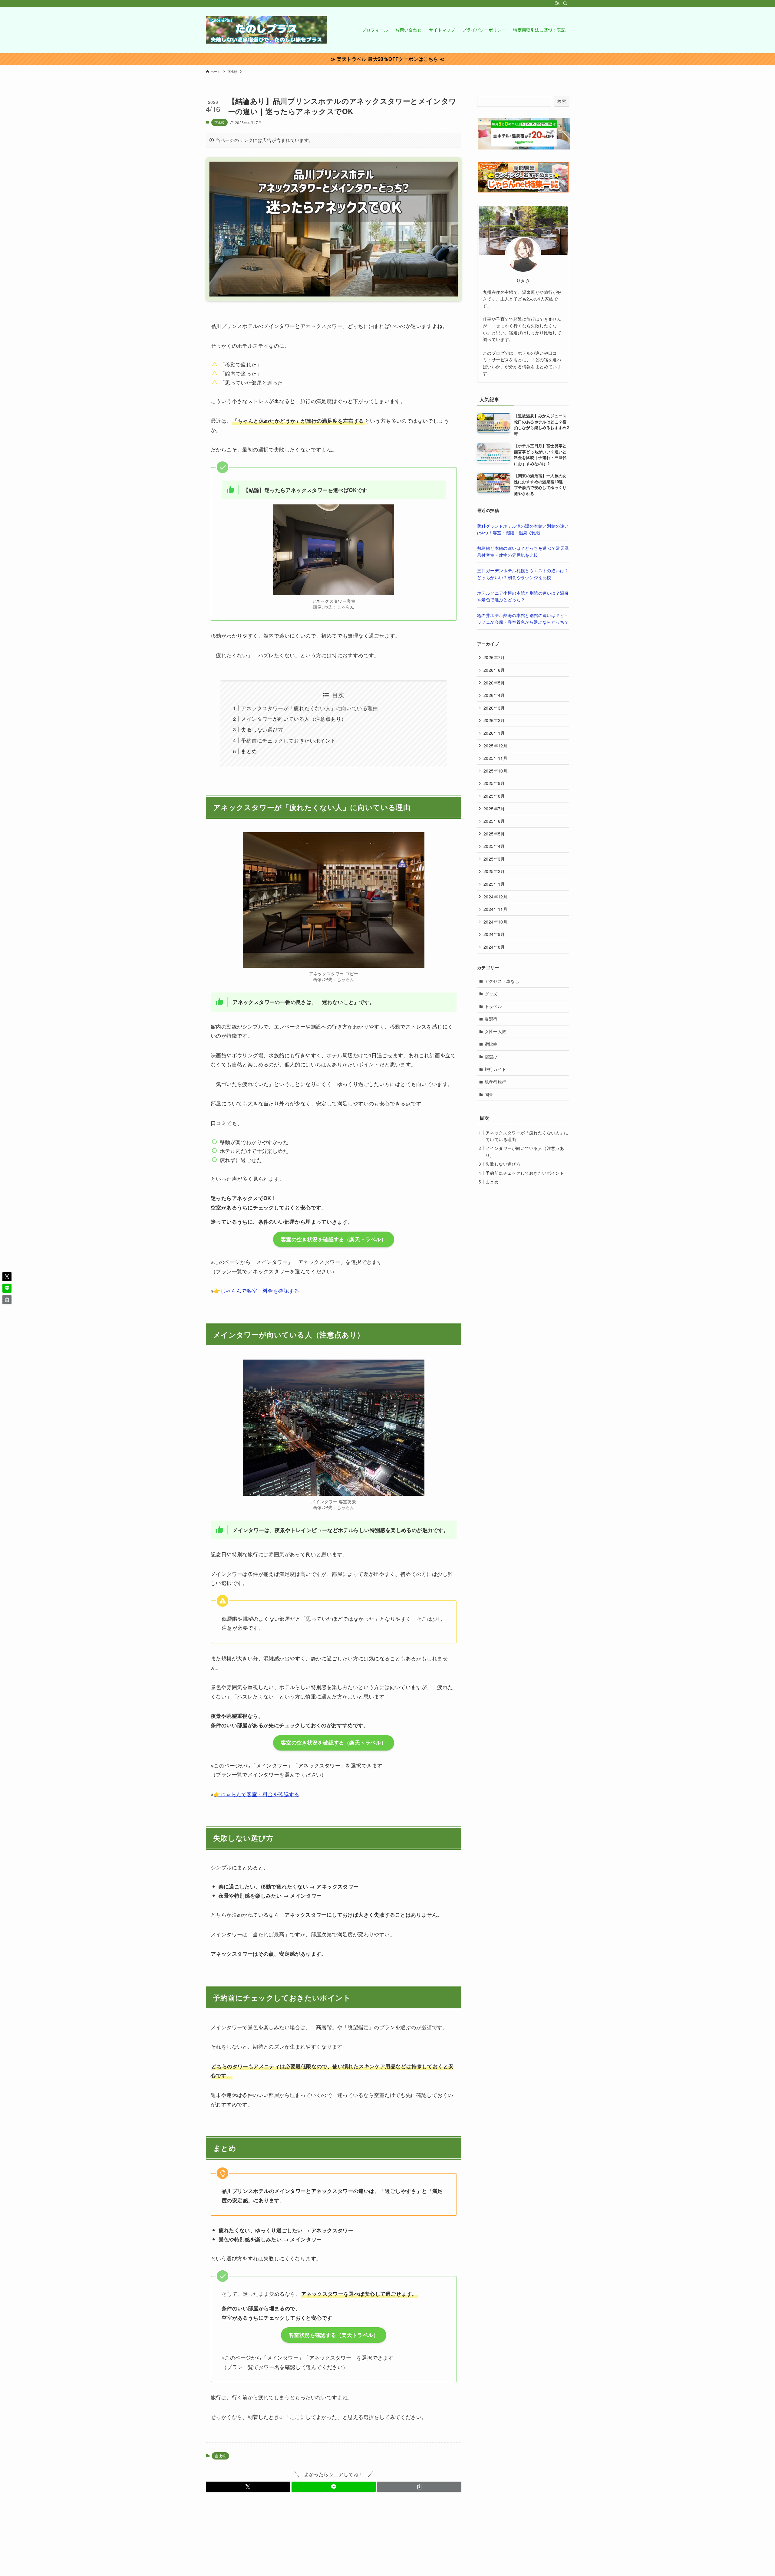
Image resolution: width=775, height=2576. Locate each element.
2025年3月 (494, 859)
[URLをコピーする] (419, 2487)
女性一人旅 (496, 1031)
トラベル (493, 1006)
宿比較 (219, 122)
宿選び (491, 1057)
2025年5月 (494, 834)
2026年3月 (494, 708)
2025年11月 (495, 758)
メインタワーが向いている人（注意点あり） (294, 719)
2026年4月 (494, 695)
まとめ (249, 751)
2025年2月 (494, 871)
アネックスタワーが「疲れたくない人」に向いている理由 (309, 708)
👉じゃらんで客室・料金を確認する (256, 1290)
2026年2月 (494, 720)
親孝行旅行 (496, 1082)
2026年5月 (494, 683)
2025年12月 (495, 746)
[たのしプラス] (266, 30)
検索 (562, 101)
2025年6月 (494, 821)
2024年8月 (494, 947)
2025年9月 (494, 783)
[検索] (565, 3)
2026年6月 (494, 670)
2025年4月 (494, 846)
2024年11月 (495, 909)
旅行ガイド (496, 1069)
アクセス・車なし (502, 981)
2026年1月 (494, 733)
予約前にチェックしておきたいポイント (288, 740)
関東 (489, 1094)
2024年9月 (494, 934)
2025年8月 (494, 796)
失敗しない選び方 (262, 729)
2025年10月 (495, 771)
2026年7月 (494, 657)
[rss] (557, 3)
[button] (248, 2487)
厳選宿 (491, 1019)
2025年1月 (494, 884)
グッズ (491, 994)
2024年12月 (495, 897)
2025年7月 (494, 809)
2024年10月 (495, 922)
